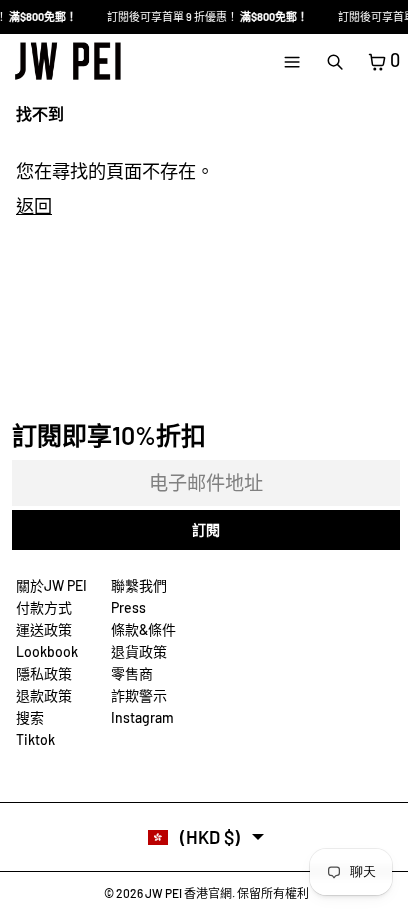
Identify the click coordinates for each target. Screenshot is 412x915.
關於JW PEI (51, 585)
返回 (34, 206)
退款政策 (44, 695)
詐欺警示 (139, 695)
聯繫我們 (139, 585)
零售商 (132, 673)
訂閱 (206, 529)
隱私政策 (44, 673)
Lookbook (47, 651)
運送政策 (44, 629)
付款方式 (44, 607)
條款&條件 (143, 629)
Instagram (142, 717)
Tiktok (35, 739)
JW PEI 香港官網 (188, 893)
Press (128, 607)
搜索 (30, 717)
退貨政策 (139, 651)
